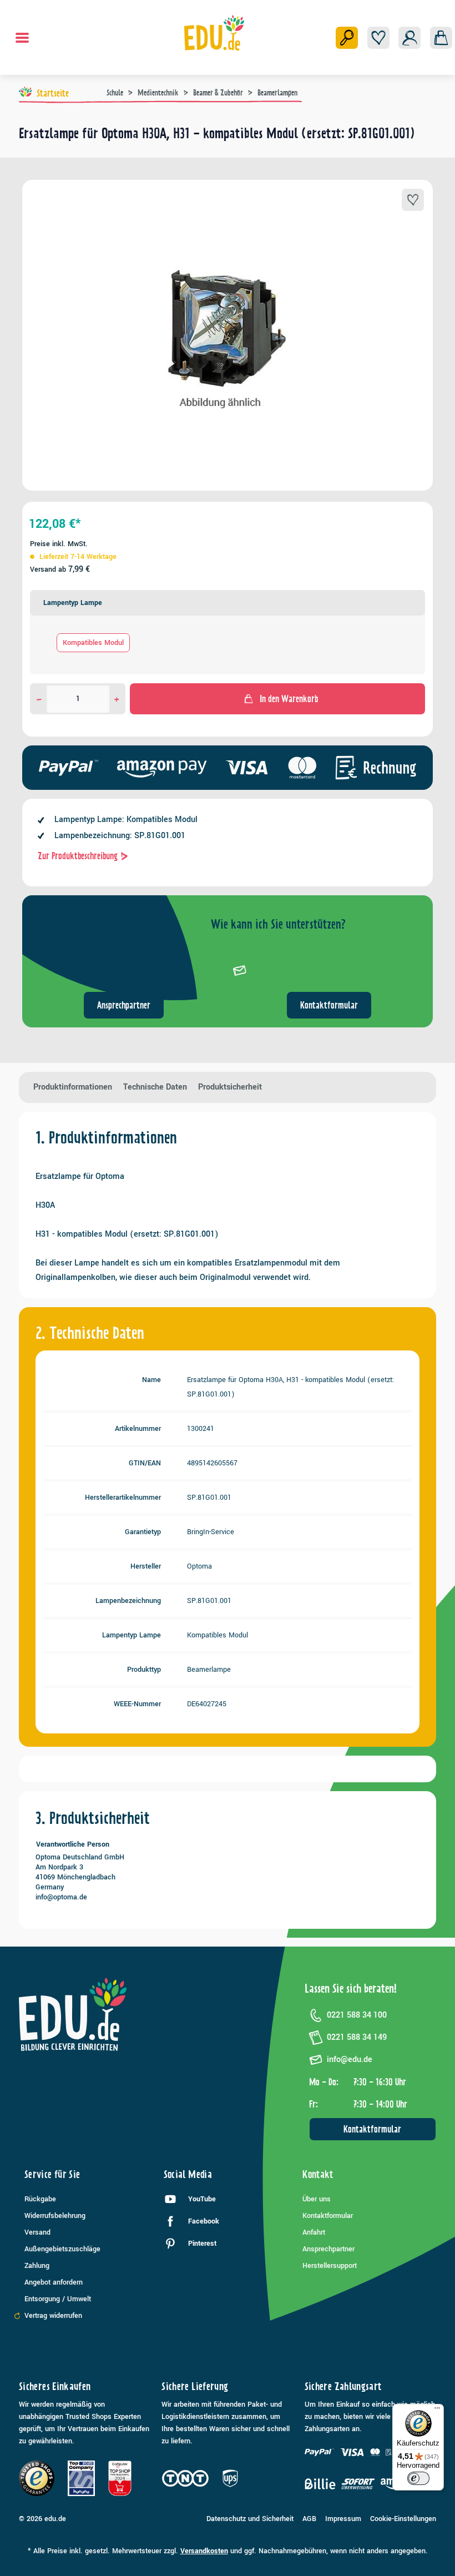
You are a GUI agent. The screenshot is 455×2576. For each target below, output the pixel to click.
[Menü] (22, 38)
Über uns (317, 2199)
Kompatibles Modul (93, 643)
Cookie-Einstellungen (403, 2519)
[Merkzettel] (378, 38)
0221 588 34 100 (357, 2015)
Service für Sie (52, 2174)
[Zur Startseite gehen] (214, 33)
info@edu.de (350, 2060)
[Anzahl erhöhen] (117, 699)
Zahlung (37, 2266)
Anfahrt (314, 2232)
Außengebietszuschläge (62, 2249)
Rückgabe (40, 2199)
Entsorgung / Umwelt (58, 2299)
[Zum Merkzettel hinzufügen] (413, 200)
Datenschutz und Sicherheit (250, 2519)
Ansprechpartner (124, 1005)
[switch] (418, 2478)
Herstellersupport (330, 2266)
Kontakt (318, 2174)
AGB (309, 2519)
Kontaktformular (329, 1005)
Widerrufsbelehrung (55, 2216)
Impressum (343, 2519)
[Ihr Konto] (410, 38)
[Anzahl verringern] (39, 699)
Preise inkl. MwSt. (59, 544)
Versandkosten (204, 2551)
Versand (37, 2232)
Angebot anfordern (54, 2282)
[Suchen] (347, 38)
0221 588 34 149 (357, 2037)
